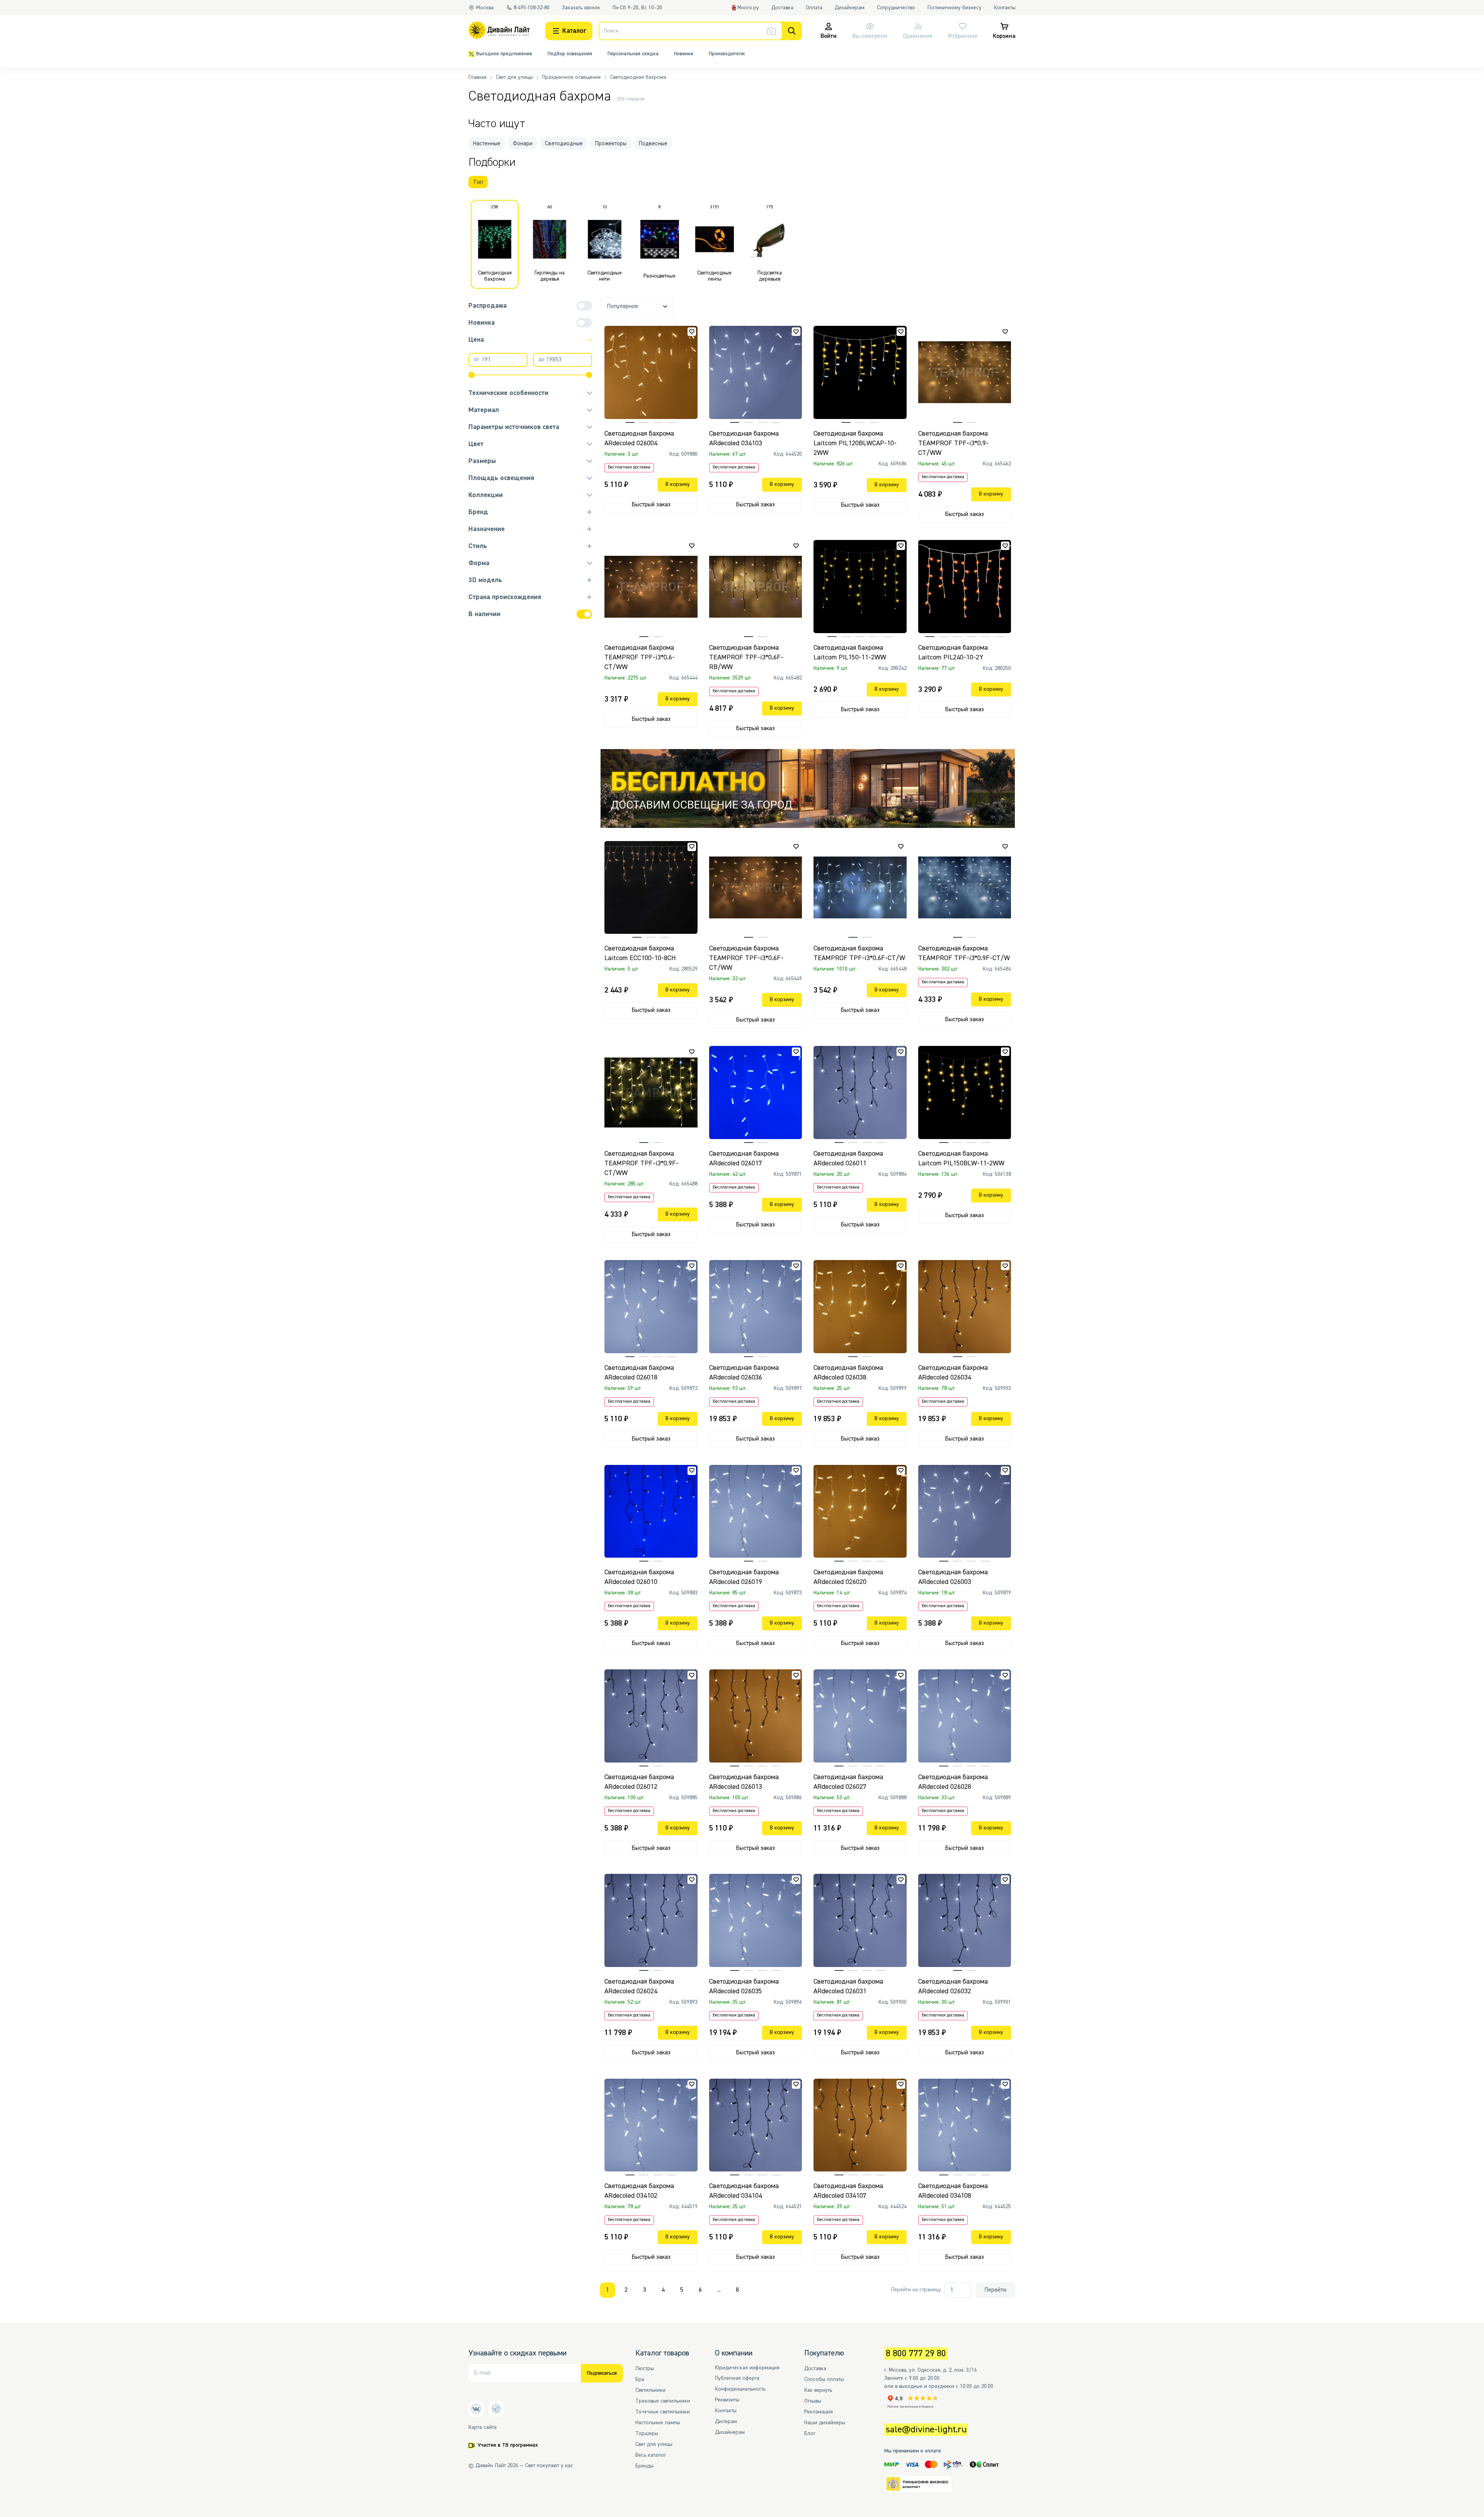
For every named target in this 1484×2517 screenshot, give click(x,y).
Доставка (782, 8)
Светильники (650, 2390)
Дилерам (726, 2422)
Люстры (645, 2369)
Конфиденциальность (740, 2389)
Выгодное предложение (504, 54)
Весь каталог (651, 2455)
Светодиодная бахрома (638, 77)
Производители (727, 54)
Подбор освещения (570, 54)
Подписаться (602, 2373)
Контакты (1005, 8)
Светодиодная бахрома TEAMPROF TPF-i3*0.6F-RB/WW (746, 657)
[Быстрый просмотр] (695, 343)
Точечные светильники (663, 2412)
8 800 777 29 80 (916, 2354)
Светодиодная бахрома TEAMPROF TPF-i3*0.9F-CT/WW (642, 1163)
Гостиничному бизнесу (955, 8)
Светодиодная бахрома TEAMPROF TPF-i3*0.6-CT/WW (640, 657)
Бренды (644, 2466)
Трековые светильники (663, 2401)
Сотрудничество (896, 8)
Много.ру (748, 8)
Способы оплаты (824, 2379)
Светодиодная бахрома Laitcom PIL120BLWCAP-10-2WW (855, 443)
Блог (810, 2434)
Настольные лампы (658, 2423)
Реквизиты (727, 2400)
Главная (477, 77)
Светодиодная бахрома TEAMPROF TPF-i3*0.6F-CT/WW (746, 958)
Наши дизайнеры (825, 2423)
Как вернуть (818, 2390)
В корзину (678, 484)
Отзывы (813, 2401)
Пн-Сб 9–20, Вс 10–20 (637, 8)
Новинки (684, 54)
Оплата (814, 8)
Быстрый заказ (651, 505)
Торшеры (647, 2434)
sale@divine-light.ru (926, 2430)
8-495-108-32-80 (532, 8)
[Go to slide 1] (808, 819)
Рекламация (819, 2412)
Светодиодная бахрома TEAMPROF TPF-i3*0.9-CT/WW (953, 443)
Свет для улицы (514, 77)
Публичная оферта (737, 2378)
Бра (640, 2379)
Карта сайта (482, 2427)
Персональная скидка (633, 54)
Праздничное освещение (572, 77)
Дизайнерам (850, 8)
